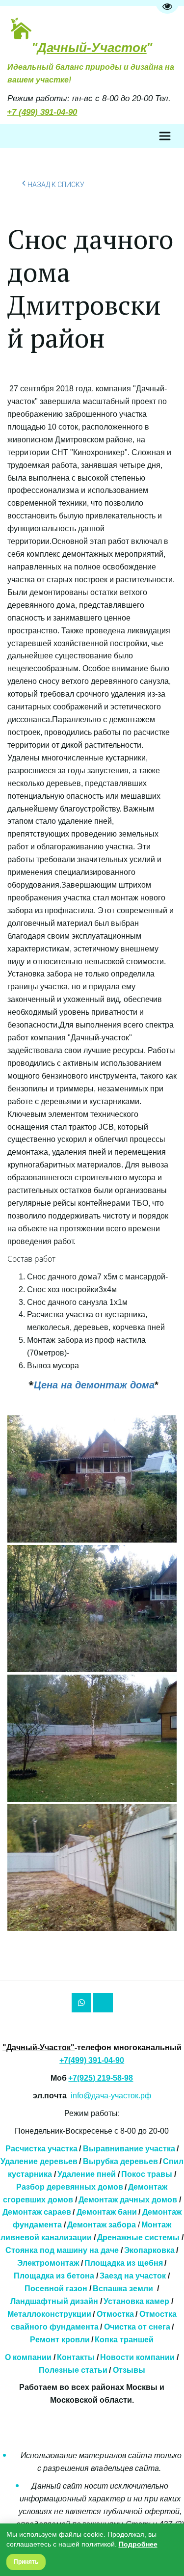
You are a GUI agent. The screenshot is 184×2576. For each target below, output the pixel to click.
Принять (26, 2562)
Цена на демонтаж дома (94, 1385)
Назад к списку (56, 185)
